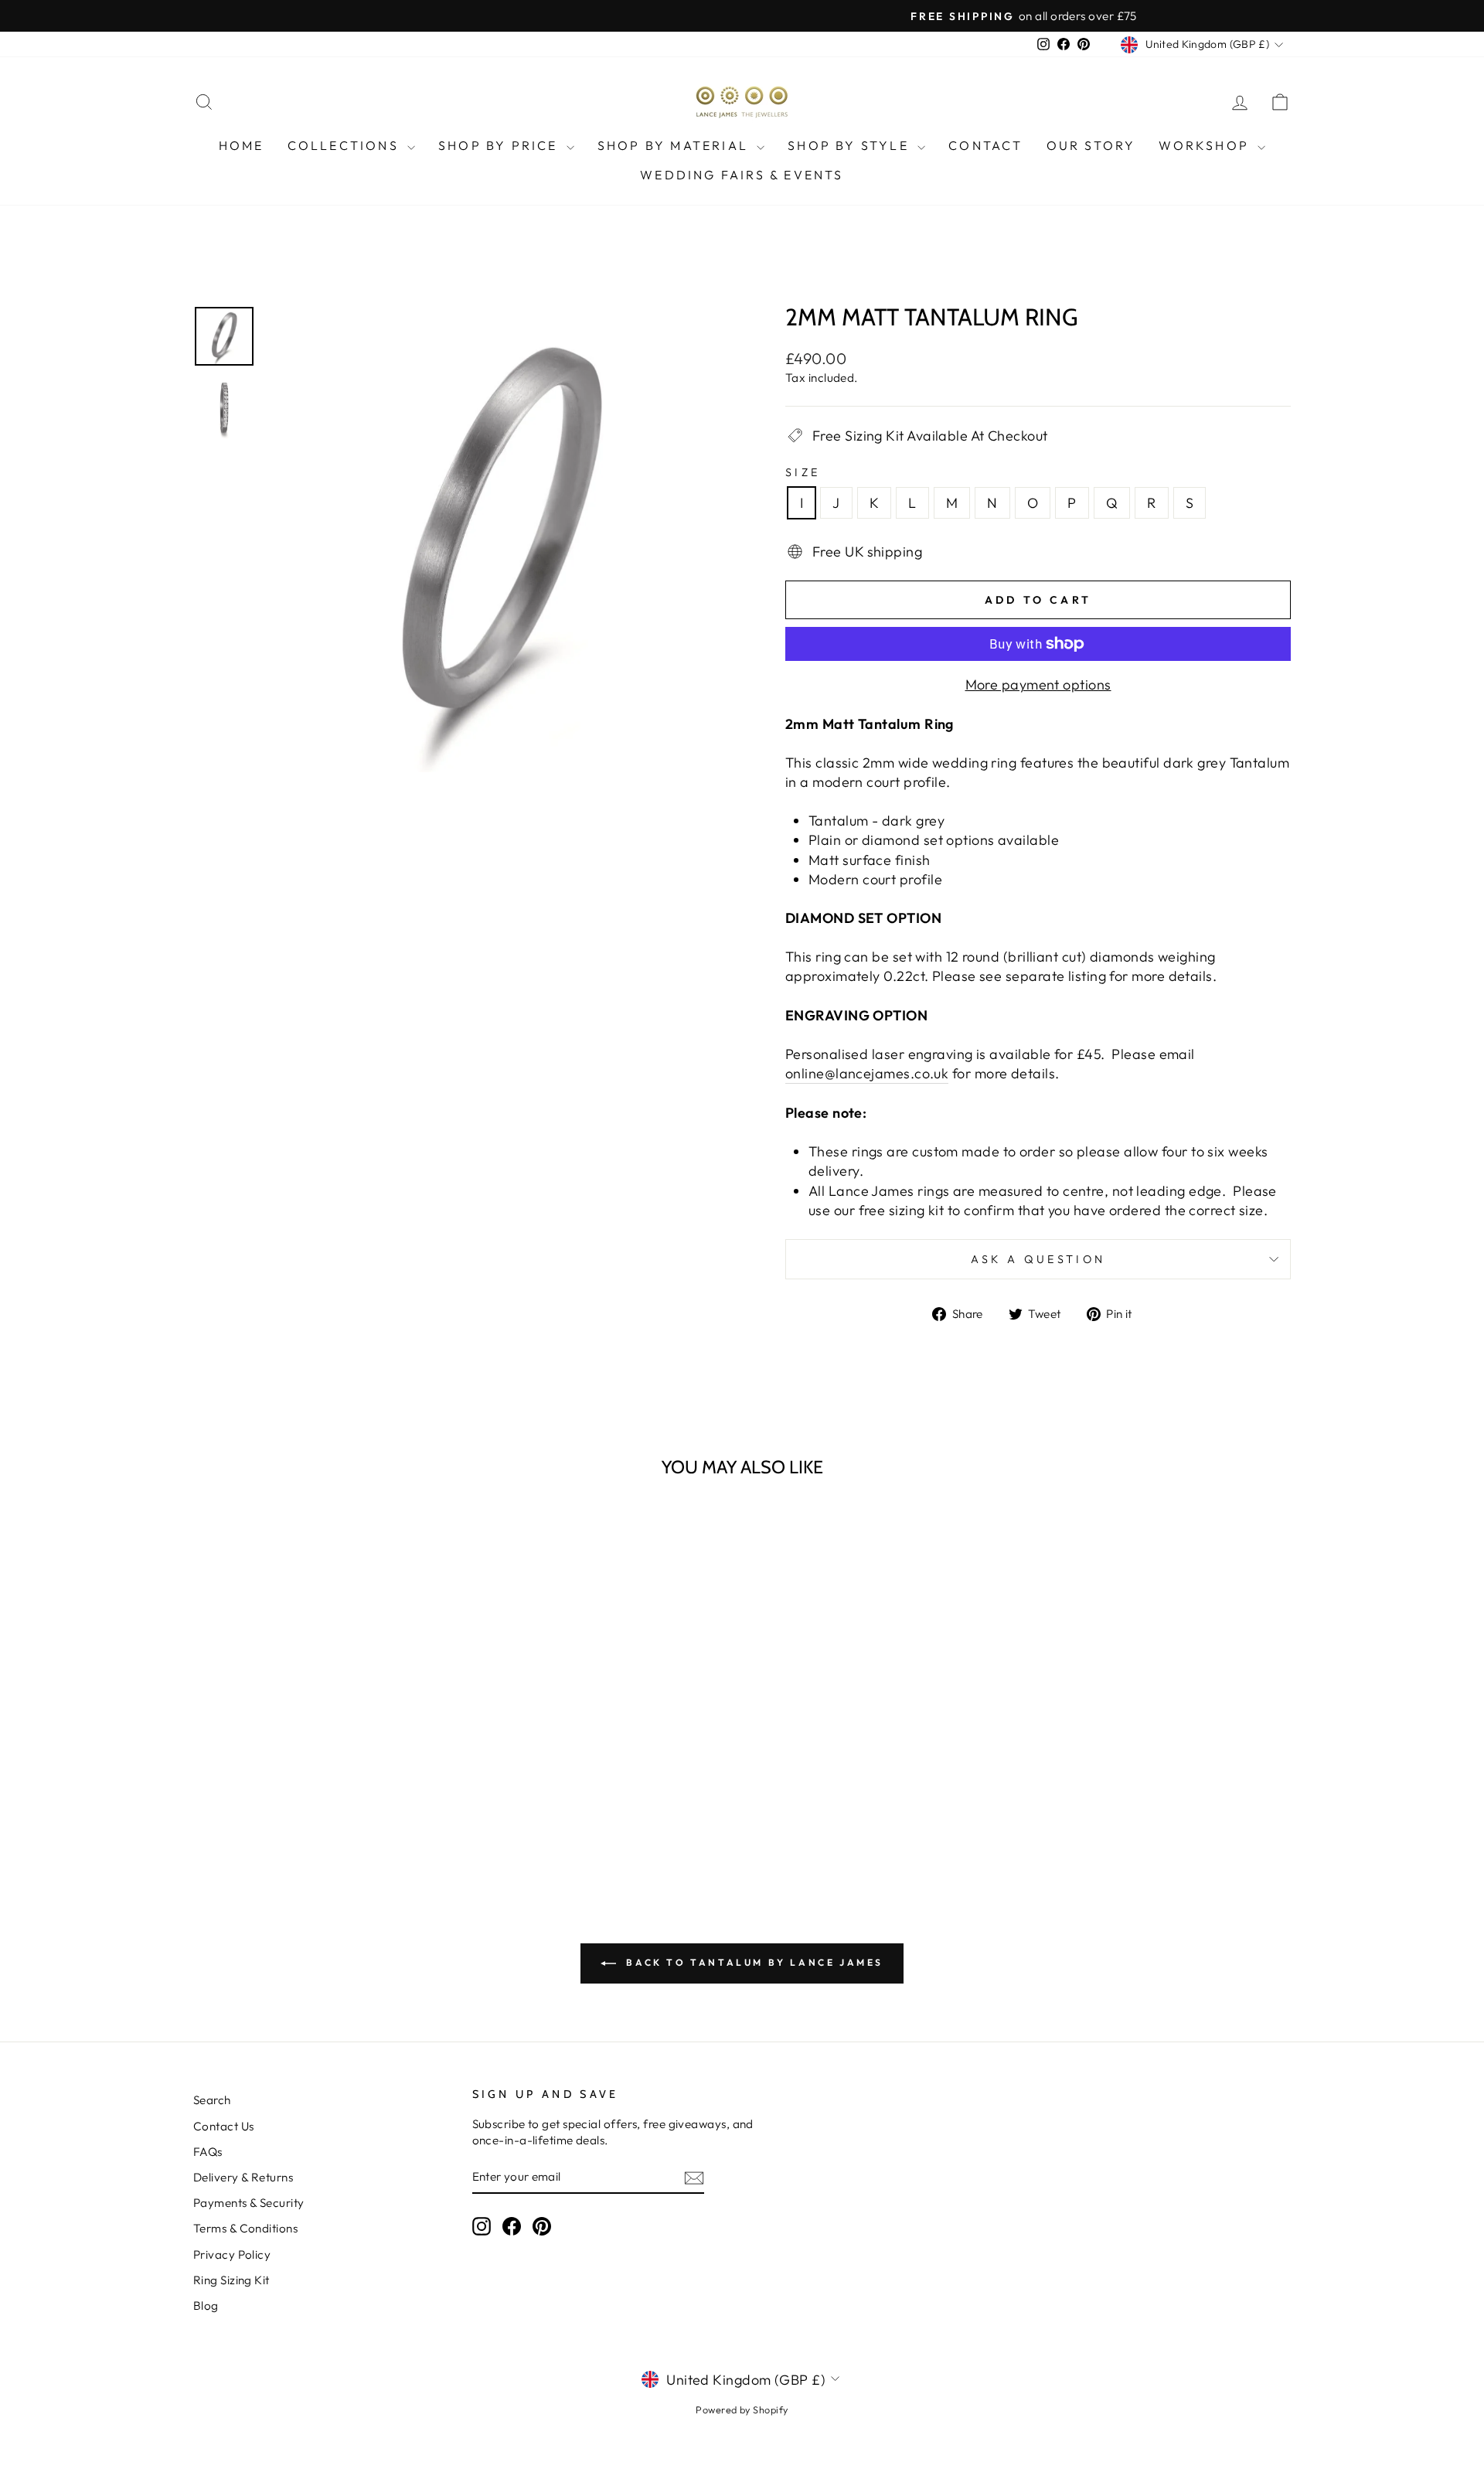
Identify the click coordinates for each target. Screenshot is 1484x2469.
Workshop (1206, 145)
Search (212, 2100)
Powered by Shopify (742, 2409)
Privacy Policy (232, 2254)
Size (803, 472)
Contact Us (224, 2126)
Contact (985, 145)
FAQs (208, 2152)
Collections (345, 145)
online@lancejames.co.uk (867, 1073)
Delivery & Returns (243, 2177)
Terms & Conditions (245, 2228)
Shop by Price (500, 145)
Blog (206, 2306)
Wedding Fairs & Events (742, 175)
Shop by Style (851, 145)
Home (242, 145)
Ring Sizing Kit (231, 2280)
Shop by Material (675, 145)
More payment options (1038, 685)
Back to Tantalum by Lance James (753, 1962)
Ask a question (1038, 1259)
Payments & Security (249, 2203)
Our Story (1091, 145)
